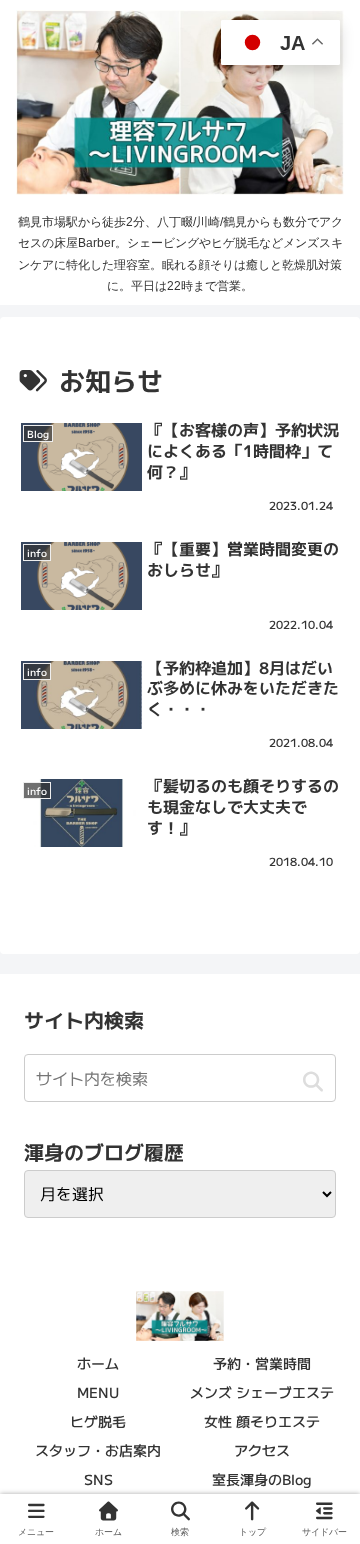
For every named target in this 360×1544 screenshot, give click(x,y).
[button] (312, 1081)
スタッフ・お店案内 (98, 1450)
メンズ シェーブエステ (262, 1392)
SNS (98, 1479)
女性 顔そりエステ (262, 1421)
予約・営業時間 (262, 1363)
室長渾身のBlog (262, 1479)
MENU (98, 1392)
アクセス (262, 1450)
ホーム (98, 1363)
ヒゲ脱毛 (98, 1421)
